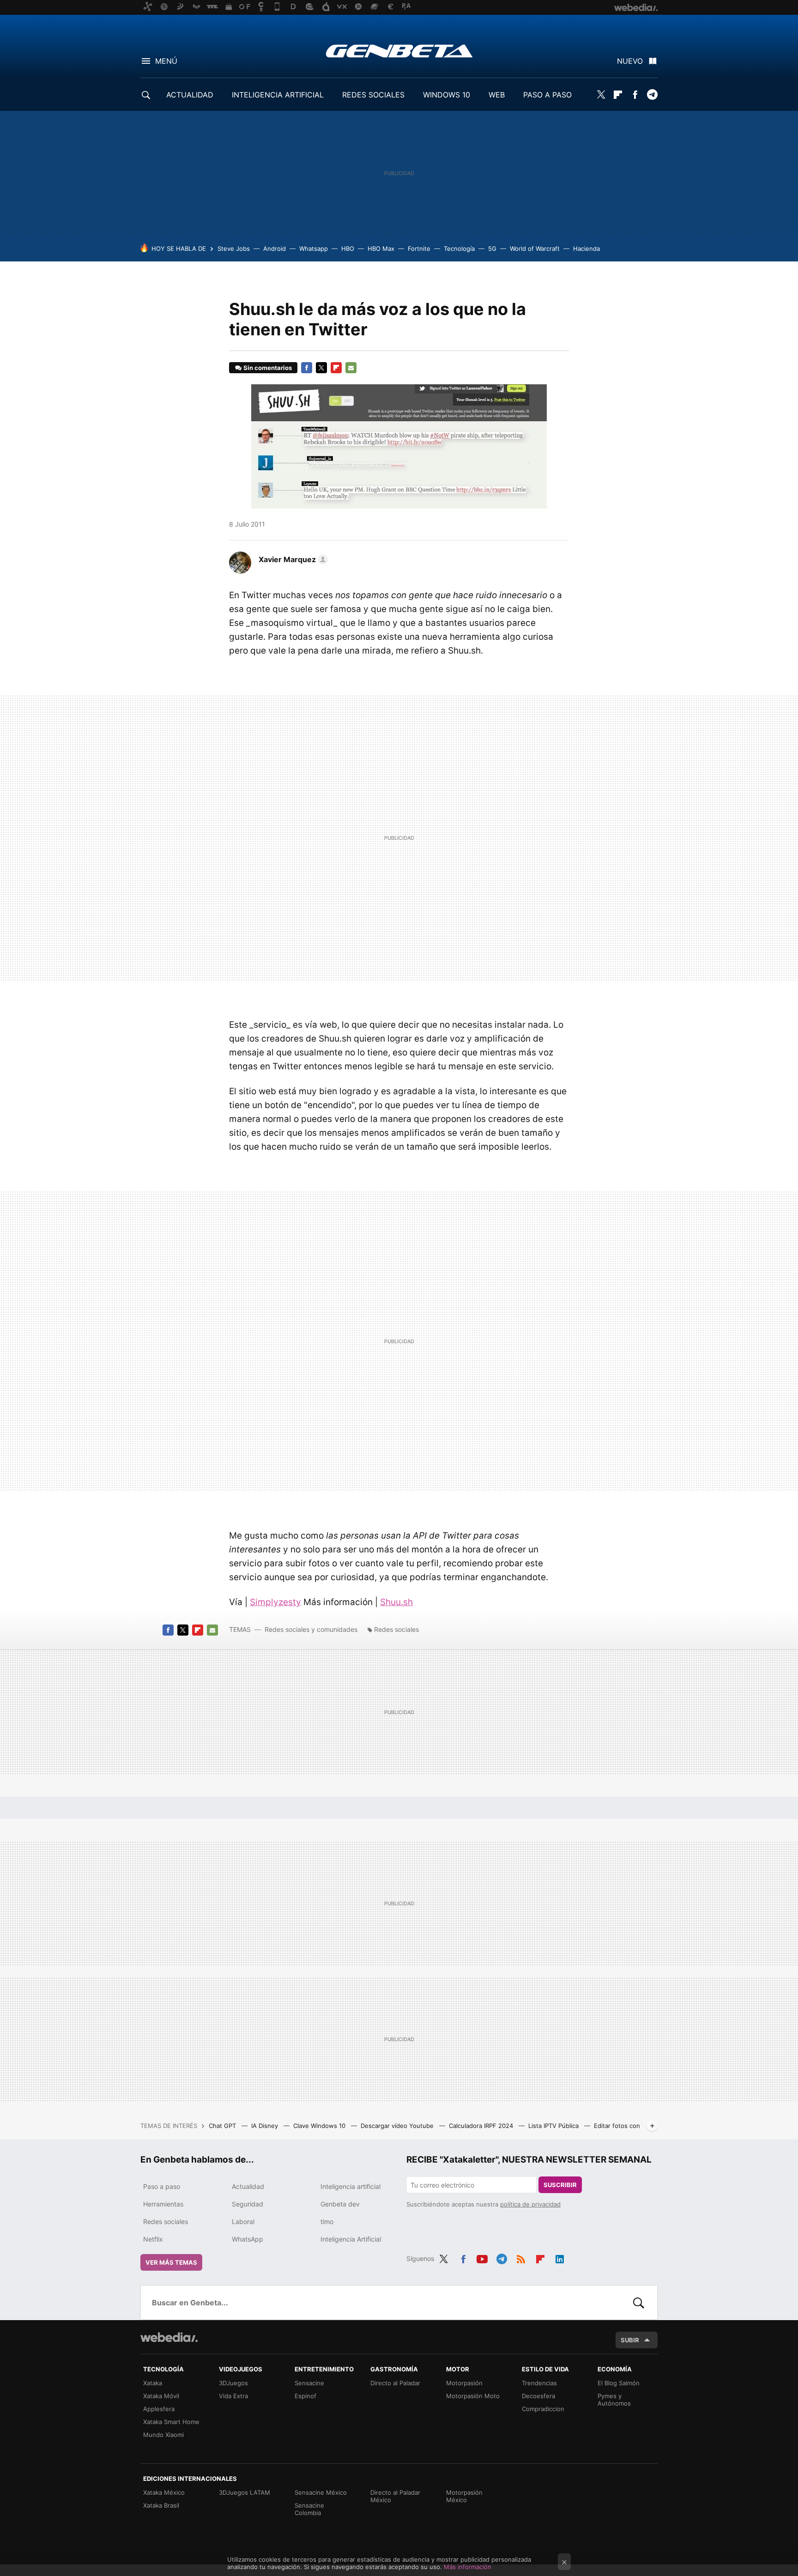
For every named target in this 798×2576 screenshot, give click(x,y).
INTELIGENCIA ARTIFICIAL (278, 95)
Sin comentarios (268, 368)
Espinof (305, 2396)
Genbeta (399, 51)
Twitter (601, 95)
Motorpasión (464, 2383)
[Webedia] (169, 2337)
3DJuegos (233, 2383)
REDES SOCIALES (373, 95)
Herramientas (163, 2204)
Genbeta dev (340, 2204)
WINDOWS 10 (447, 95)
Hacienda (586, 249)
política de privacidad (530, 2204)
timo (327, 2221)
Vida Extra (233, 2396)
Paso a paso (162, 2186)
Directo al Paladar (395, 2383)
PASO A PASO (547, 95)
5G (492, 249)
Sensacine (309, 2383)
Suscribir (560, 2185)
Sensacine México (321, 2492)
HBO (348, 249)
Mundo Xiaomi (163, 2435)
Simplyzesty (275, 1602)
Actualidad (248, 2186)
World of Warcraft (535, 249)
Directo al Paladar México (395, 2496)
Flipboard (618, 95)
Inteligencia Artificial (351, 2239)
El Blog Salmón (619, 2383)
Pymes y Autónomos (614, 2400)
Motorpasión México (464, 2496)
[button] (292, 559)
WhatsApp (248, 2239)
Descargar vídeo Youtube (398, 2126)
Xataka (153, 2383)
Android (275, 249)
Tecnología (459, 249)
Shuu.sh (396, 1602)
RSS (521, 2257)
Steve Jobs (234, 249)
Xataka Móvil (161, 2396)
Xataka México (164, 2492)
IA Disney (266, 2126)
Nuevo (630, 61)
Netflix (153, 2239)
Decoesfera (538, 2396)
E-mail (351, 368)
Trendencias (539, 2383)
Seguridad (248, 2204)
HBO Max (381, 249)
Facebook (635, 95)
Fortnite (419, 249)
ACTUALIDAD (190, 95)
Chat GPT (223, 2126)
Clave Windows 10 (320, 2126)
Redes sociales (396, 1629)
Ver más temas (171, 2262)
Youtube (482, 2257)
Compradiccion (543, 2409)
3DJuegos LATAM (245, 2492)
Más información (468, 2567)
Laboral (243, 2221)
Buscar (639, 2303)
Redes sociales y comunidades (311, 1629)
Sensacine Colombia (309, 2509)
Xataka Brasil (161, 2505)
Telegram (652, 95)
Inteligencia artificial (351, 2186)
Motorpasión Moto (473, 2396)
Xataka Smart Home (171, 2422)
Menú (166, 61)
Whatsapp (314, 249)
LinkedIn (560, 2257)
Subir (630, 2340)
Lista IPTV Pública (554, 2126)
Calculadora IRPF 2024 (482, 2126)
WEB (497, 95)
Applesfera (159, 2409)
